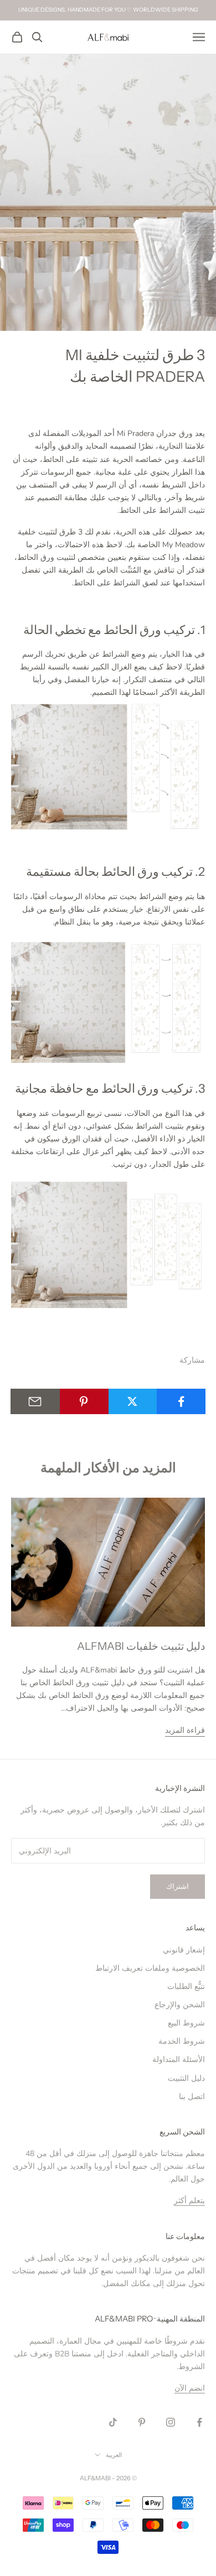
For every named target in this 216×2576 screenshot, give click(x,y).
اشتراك (178, 1887)
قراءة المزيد (185, 1730)
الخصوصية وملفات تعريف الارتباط (150, 1968)
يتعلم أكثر (189, 2201)
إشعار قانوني (184, 1950)
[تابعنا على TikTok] (113, 2422)
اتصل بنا (192, 2097)
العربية (114, 2455)
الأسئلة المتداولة (179, 2060)
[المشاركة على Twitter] (133, 1401)
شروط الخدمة (182, 2041)
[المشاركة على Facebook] (181, 1401)
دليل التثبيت (186, 2078)
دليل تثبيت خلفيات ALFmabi (141, 1646)
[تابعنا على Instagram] (171, 2422)
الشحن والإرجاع (180, 2005)
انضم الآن (190, 2388)
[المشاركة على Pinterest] (84, 1401)
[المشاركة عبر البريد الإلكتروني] (35, 1401)
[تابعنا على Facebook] (199, 2422)
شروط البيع (186, 2023)
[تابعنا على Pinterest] (142, 2422)
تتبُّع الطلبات (186, 1986)
